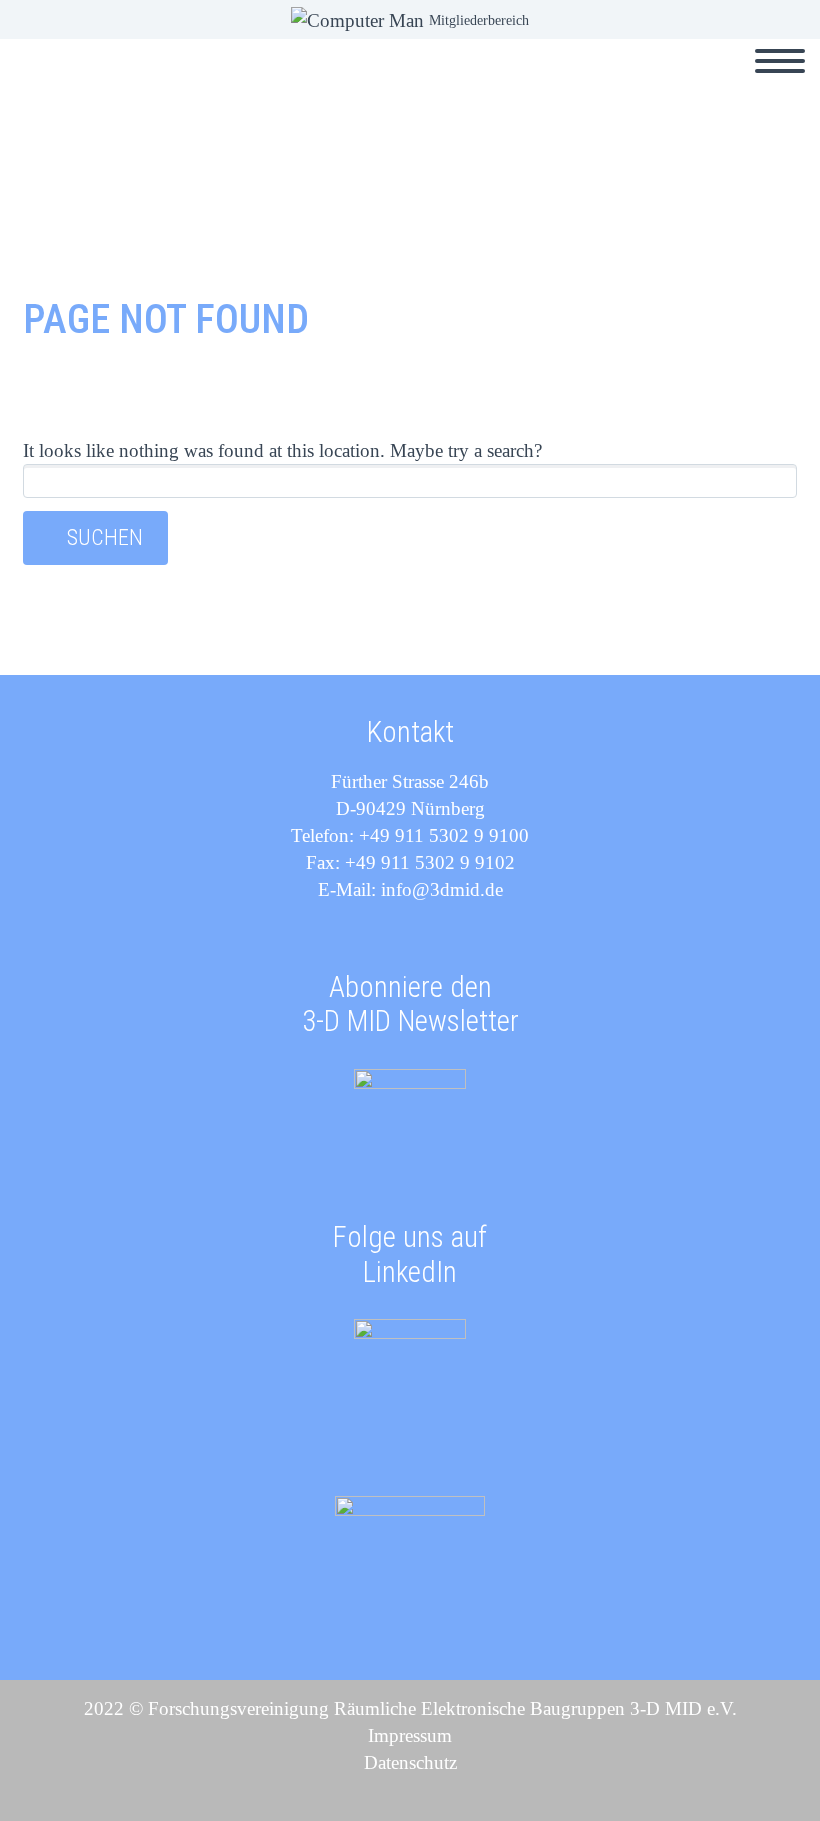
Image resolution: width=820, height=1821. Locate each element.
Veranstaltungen (307, 84)
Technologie (718, 84)
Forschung (588, 84)
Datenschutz (410, 1762)
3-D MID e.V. (458, 84)
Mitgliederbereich (479, 20)
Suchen (105, 537)
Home (178, 84)
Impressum (410, 1735)
